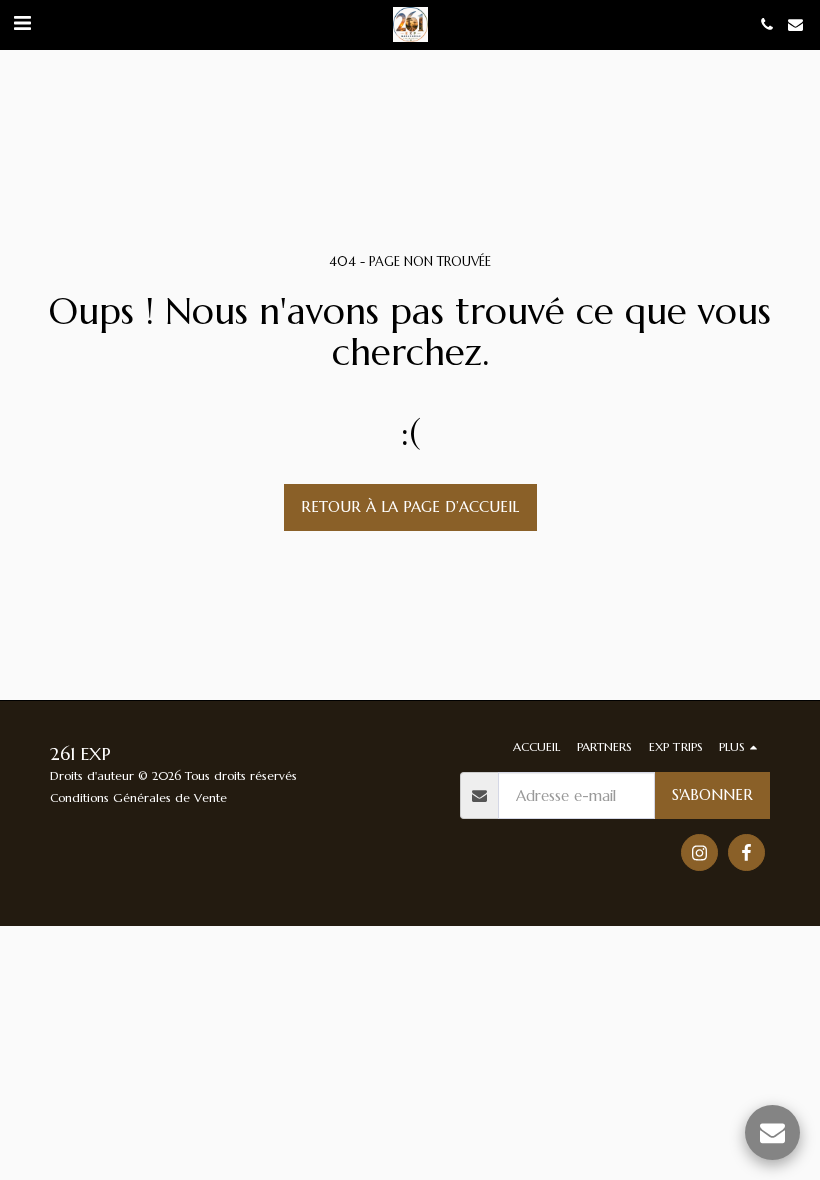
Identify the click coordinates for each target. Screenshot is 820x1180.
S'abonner (712, 794)
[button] (22, 23)
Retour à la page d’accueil (410, 506)
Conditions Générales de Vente (138, 797)
